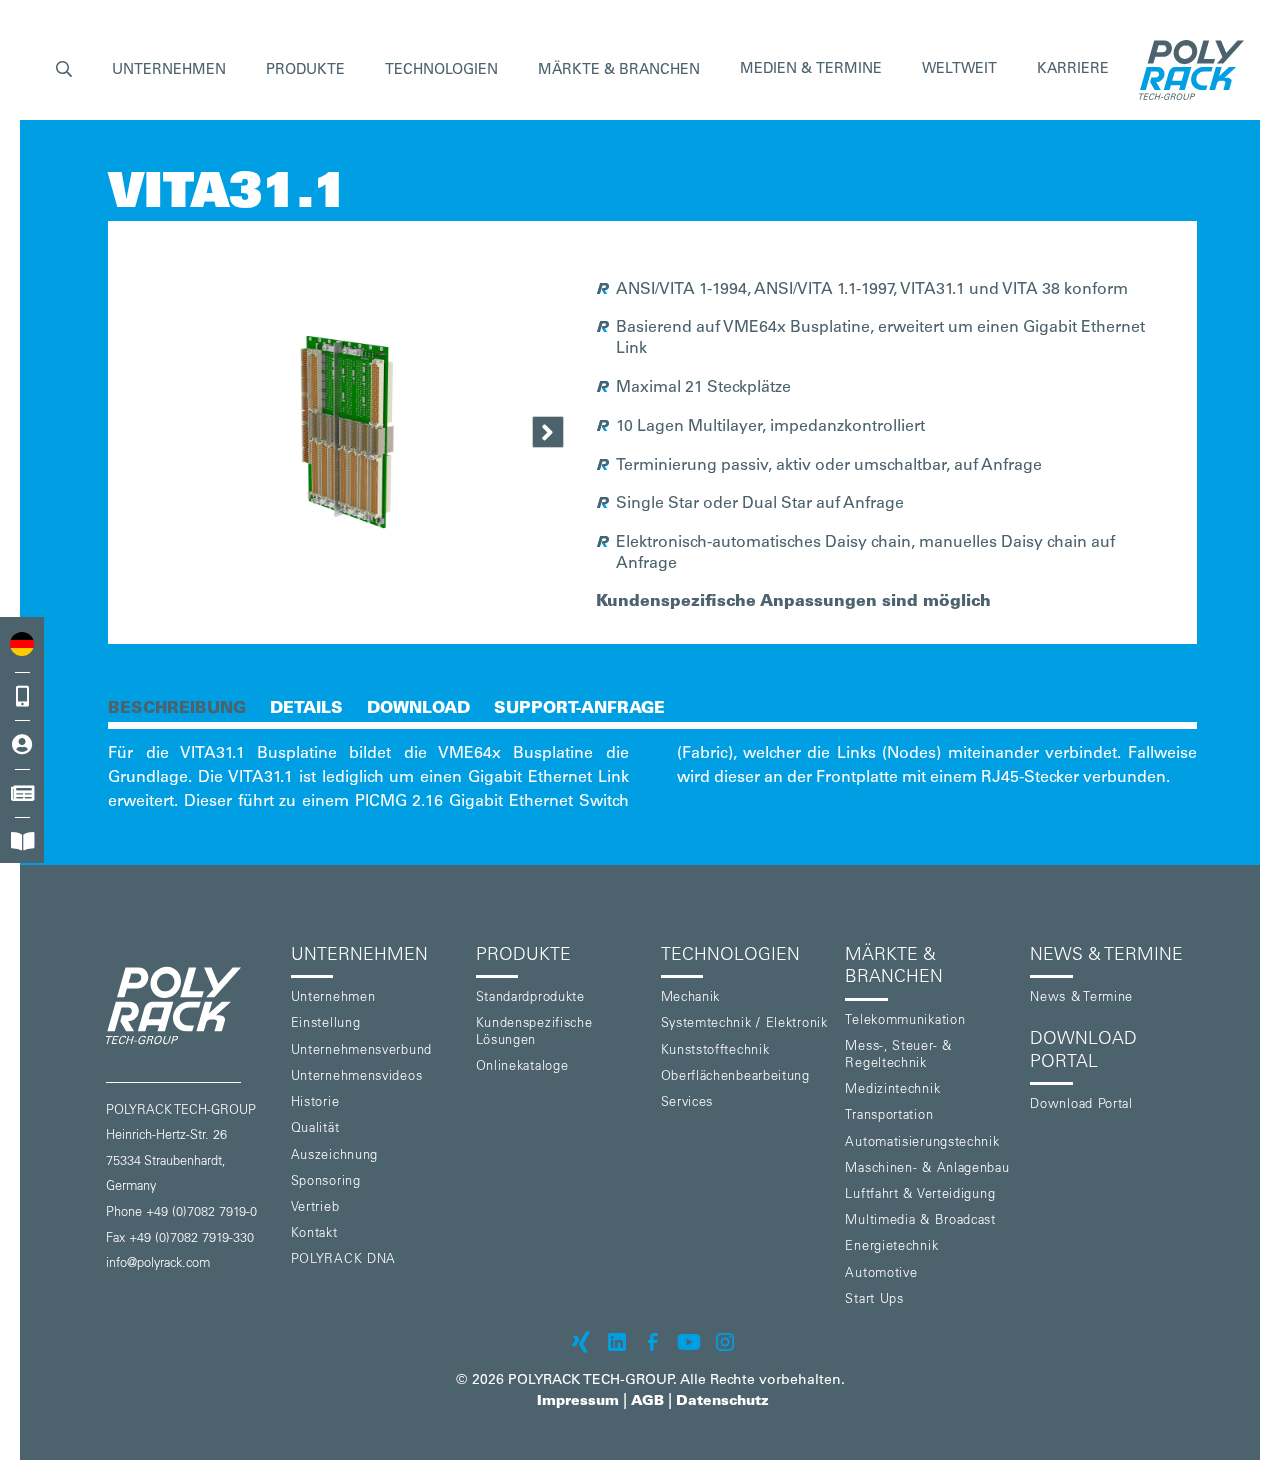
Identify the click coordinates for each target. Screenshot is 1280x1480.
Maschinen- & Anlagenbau (927, 1169)
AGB (647, 1402)
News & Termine (1081, 998)
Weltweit (959, 70)
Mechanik (691, 998)
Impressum (578, 1402)
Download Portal (1081, 1105)
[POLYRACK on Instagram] (725, 1342)
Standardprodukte (530, 998)
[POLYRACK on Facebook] (653, 1342)
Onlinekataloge (522, 1067)
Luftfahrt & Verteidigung (920, 1195)
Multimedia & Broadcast (920, 1221)
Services (687, 1103)
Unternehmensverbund (361, 1051)
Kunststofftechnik (715, 1051)
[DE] (22, 643)
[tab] (177, 707)
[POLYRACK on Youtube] (689, 1342)
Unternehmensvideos (357, 1077)
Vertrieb (315, 1208)
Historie (315, 1103)
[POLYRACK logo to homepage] (190, 1005)
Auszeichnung (334, 1156)
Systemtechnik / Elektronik (744, 1024)
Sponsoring (326, 1182)
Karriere (1073, 70)
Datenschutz (722, 1402)
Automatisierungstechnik (922, 1143)
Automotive (881, 1274)
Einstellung (326, 1024)
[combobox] (22, 643)
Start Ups (874, 1300)
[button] (64, 70)
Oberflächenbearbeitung (735, 1077)
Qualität (315, 1129)
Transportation (889, 1116)
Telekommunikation (905, 1021)
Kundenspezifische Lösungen (534, 1033)
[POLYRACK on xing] (581, 1342)
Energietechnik (891, 1247)
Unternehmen (333, 998)
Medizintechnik (892, 1090)
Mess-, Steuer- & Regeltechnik (898, 1056)
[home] (1186, 70)
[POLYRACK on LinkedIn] (617, 1342)
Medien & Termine (811, 70)
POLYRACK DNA (343, 1260)
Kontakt (314, 1234)
